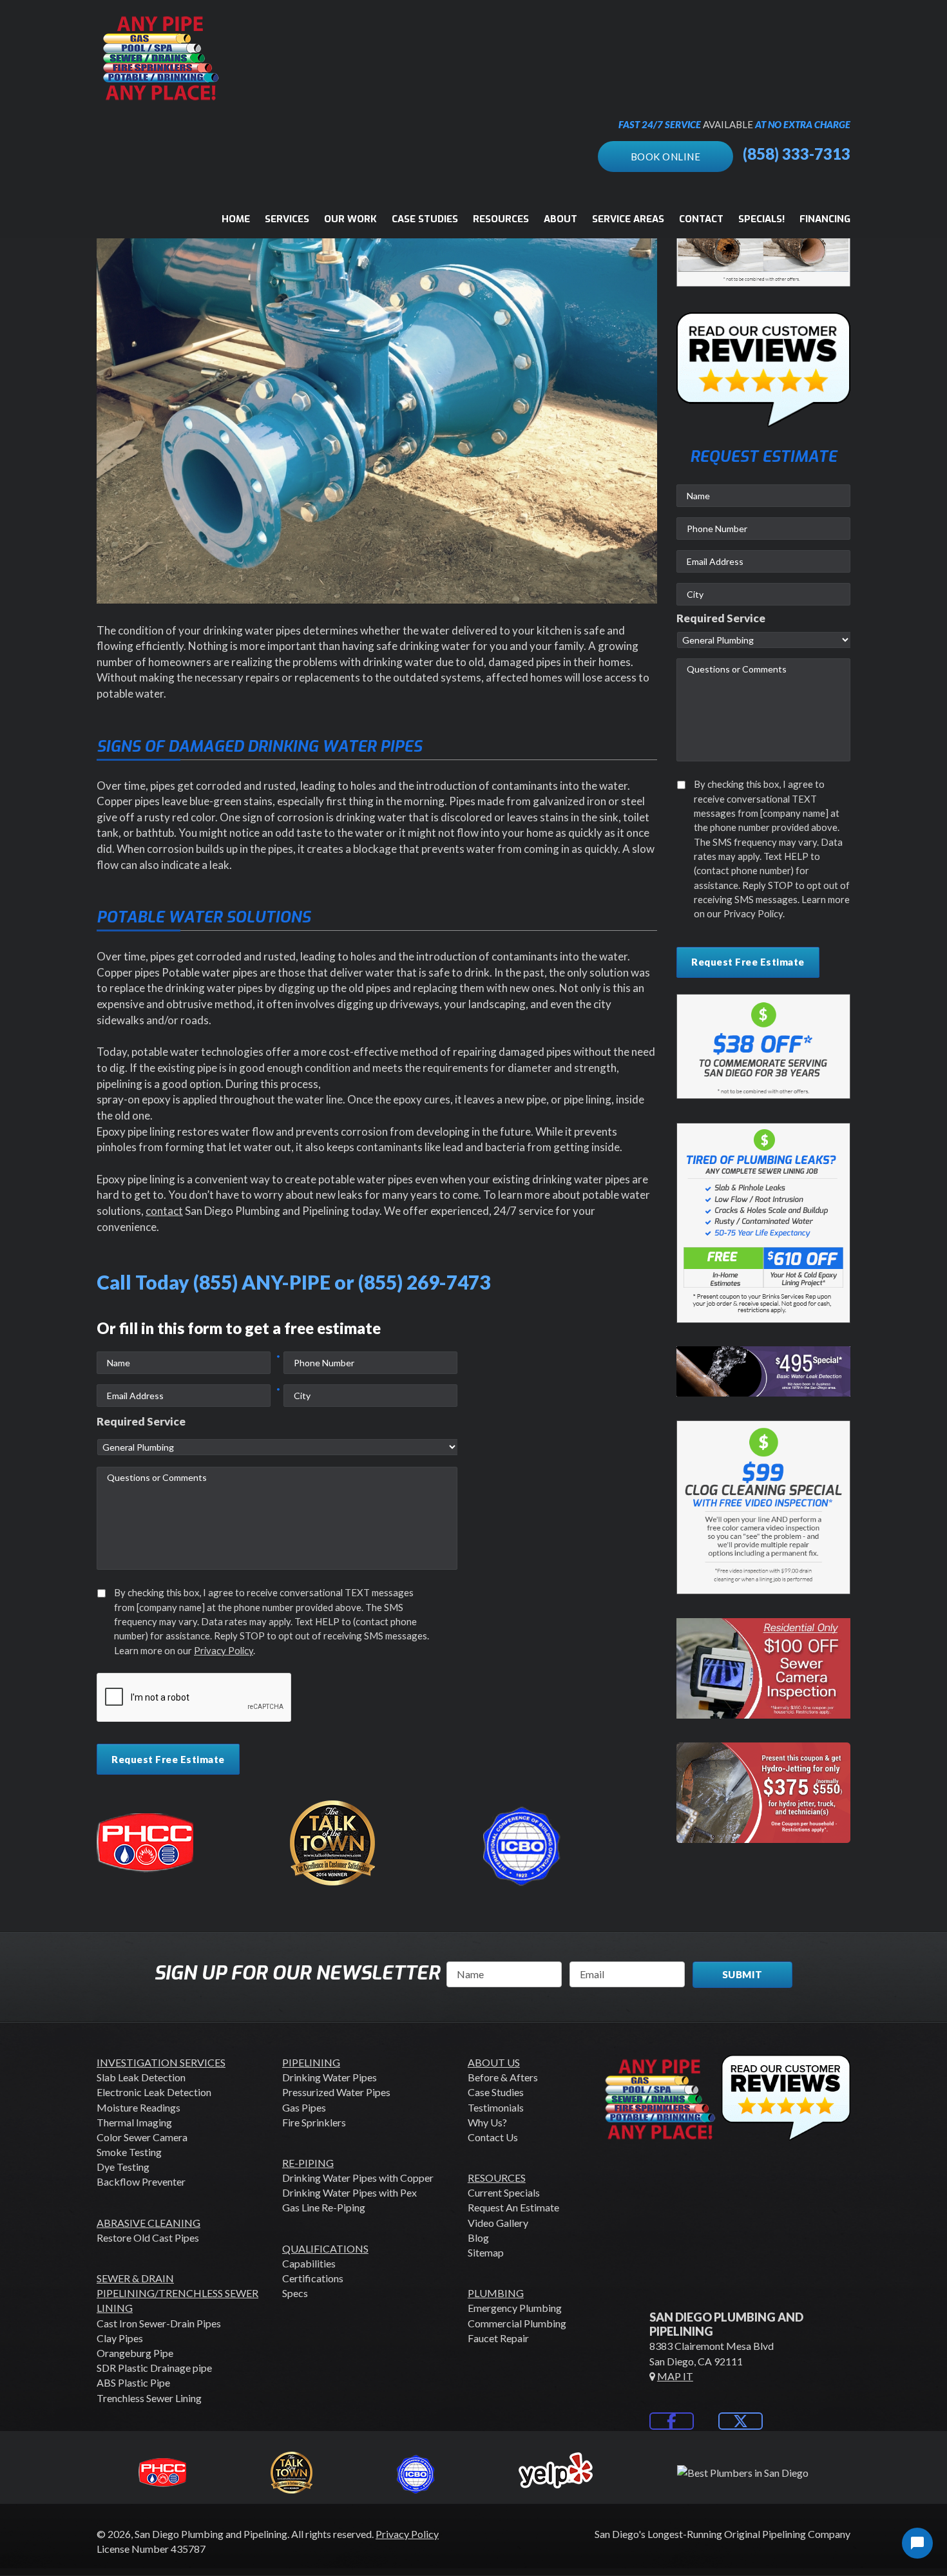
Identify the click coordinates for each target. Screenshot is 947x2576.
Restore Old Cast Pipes (148, 2237)
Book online (666, 157)
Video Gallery (498, 2223)
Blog (478, 2237)
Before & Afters (503, 2077)
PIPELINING (311, 2062)
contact (164, 1211)
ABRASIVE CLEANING (148, 2223)
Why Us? (487, 2122)
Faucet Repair (498, 2338)
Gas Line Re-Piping (324, 2207)
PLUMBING (496, 2293)
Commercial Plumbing (517, 2323)
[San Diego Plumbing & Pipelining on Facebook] (672, 2421)
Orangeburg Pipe (135, 2353)
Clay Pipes (120, 2338)
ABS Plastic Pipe (133, 2382)
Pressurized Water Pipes (336, 2092)
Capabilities (309, 2263)
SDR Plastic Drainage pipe (154, 2368)
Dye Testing (123, 2167)
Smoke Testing (129, 2152)
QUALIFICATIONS (325, 2248)
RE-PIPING (308, 2163)
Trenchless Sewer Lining (149, 2398)
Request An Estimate (513, 2207)
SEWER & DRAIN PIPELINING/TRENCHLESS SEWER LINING (177, 2293)
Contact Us (493, 2137)
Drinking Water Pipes (330, 2077)
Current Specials (504, 2192)
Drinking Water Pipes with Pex (349, 2192)
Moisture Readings (139, 2107)
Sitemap (486, 2252)
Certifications (313, 2278)
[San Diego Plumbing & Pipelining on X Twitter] (741, 2421)
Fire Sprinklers (314, 2122)
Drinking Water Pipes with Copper (358, 2178)
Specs (295, 2293)
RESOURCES (497, 2178)
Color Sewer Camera (142, 2137)
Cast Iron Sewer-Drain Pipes (159, 2323)
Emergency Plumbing (515, 2308)
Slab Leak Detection (141, 2077)
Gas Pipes (304, 2107)
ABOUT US (494, 2062)
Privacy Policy (224, 1650)
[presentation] (195, 1698)
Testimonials (496, 2107)
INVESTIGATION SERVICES (161, 2062)
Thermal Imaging (134, 2122)
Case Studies (496, 2092)
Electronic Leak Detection (154, 2092)
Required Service (141, 1421)
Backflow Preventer (141, 2181)
